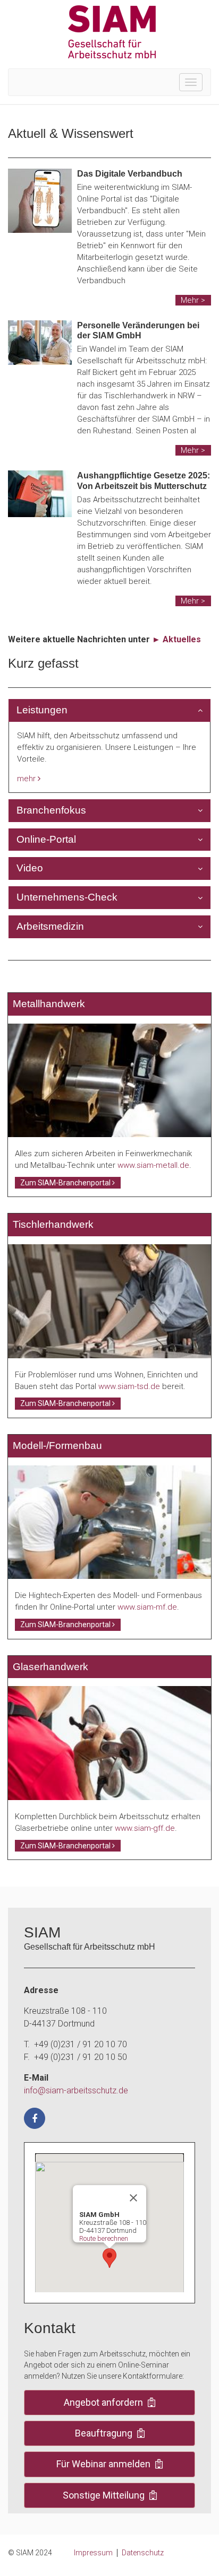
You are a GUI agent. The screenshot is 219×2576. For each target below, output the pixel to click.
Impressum (93, 2553)
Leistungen (42, 710)
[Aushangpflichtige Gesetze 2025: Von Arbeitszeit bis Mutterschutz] (40, 494)
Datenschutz (143, 2553)
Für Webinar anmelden (104, 2464)
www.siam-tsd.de (129, 1386)
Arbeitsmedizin (50, 926)
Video (30, 868)
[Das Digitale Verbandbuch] (40, 201)
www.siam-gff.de (145, 1828)
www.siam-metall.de (153, 1165)
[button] (109, 2258)
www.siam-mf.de (147, 1607)
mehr (27, 779)
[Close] (133, 2198)
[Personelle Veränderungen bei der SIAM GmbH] (40, 343)
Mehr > (193, 300)
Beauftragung (105, 2433)
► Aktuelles (176, 639)
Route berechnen (104, 2238)
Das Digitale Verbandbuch (130, 174)
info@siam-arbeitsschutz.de (76, 2090)
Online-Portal (46, 839)
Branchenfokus (51, 810)
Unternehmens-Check (67, 897)
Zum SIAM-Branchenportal (66, 1183)
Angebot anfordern (104, 2402)
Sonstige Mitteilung (105, 2495)
